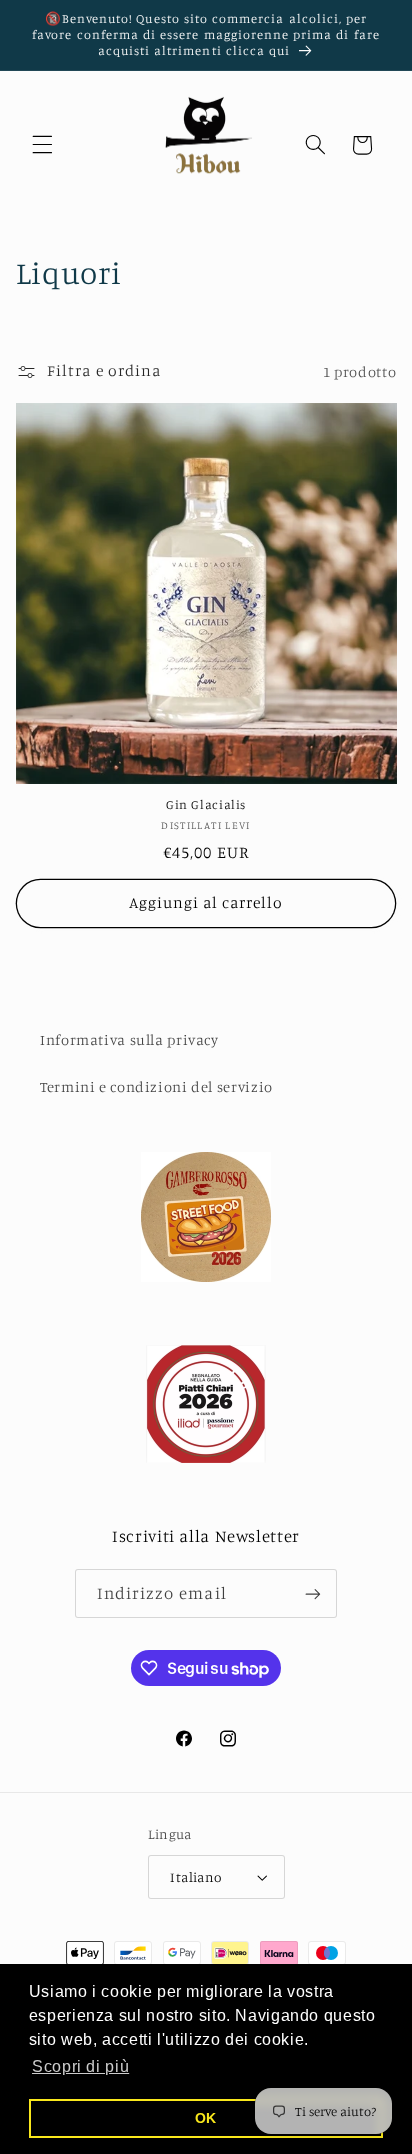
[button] (42, 145)
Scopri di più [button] (80, 2066)
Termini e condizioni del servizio (156, 1086)
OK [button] (206, 2118)
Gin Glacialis (206, 804)
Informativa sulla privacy (129, 1039)
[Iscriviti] (313, 1593)
